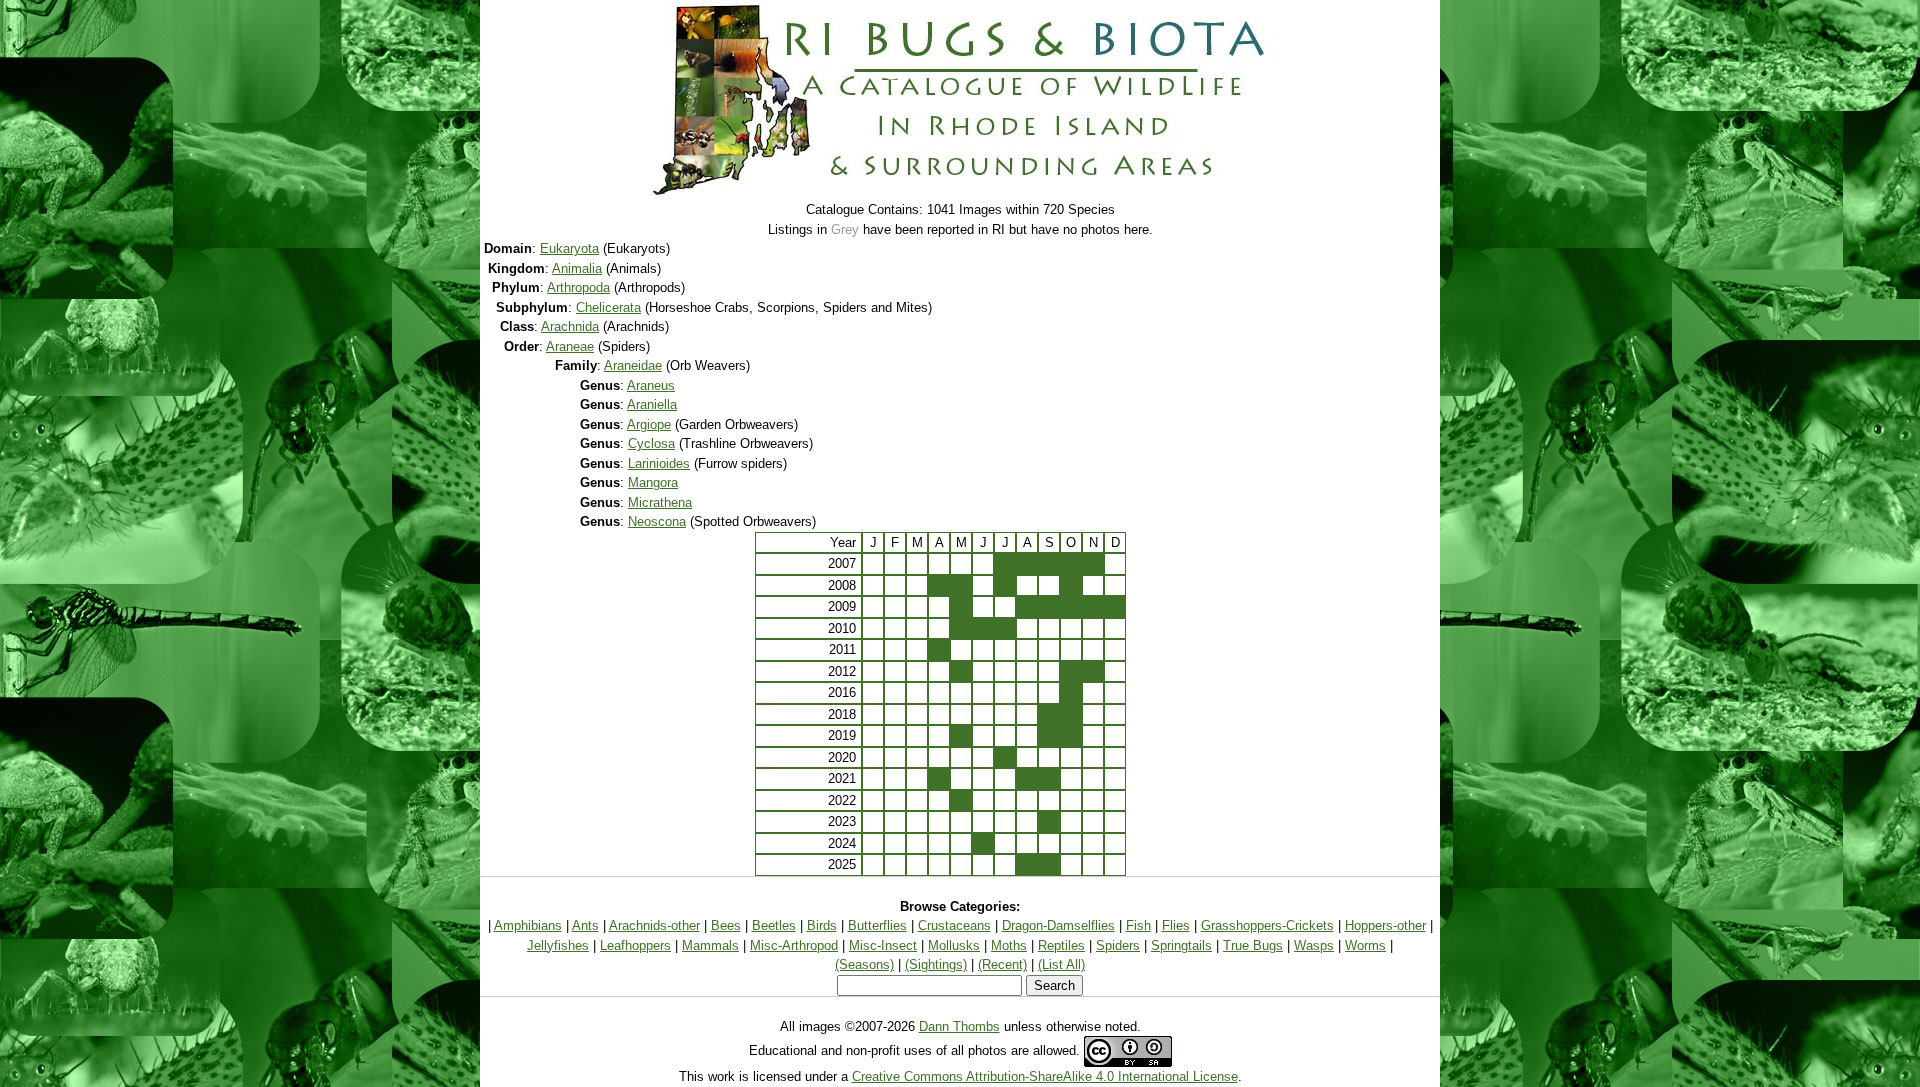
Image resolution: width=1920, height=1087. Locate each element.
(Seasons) (864, 964)
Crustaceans (954, 925)
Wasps (1314, 945)
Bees (726, 925)
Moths (1009, 945)
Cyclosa (651, 443)
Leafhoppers (635, 945)
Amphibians (528, 925)
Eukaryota (569, 248)
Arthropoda (578, 287)
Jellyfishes (558, 945)
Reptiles (1061, 945)
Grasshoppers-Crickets (1267, 925)
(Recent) (1002, 964)
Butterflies (877, 925)
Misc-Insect (883, 945)
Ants (585, 925)
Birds (822, 925)
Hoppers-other (1385, 925)
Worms (1365, 945)
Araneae (570, 346)
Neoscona (657, 521)
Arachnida (570, 326)
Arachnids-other (654, 925)
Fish (1138, 925)
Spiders (1118, 945)
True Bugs (1253, 945)
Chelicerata (608, 307)
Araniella (652, 404)
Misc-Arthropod (794, 945)
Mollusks (954, 945)
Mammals (710, 945)
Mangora (653, 482)
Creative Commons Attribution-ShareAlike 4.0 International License (1045, 1076)
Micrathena (660, 502)
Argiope (649, 424)
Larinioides (659, 463)
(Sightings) (936, 964)
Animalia (577, 268)
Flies (1176, 925)
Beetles (774, 925)
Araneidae (633, 365)
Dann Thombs (959, 1026)
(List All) (1061, 964)
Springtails (1181, 945)
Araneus (651, 385)
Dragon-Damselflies (1058, 925)
